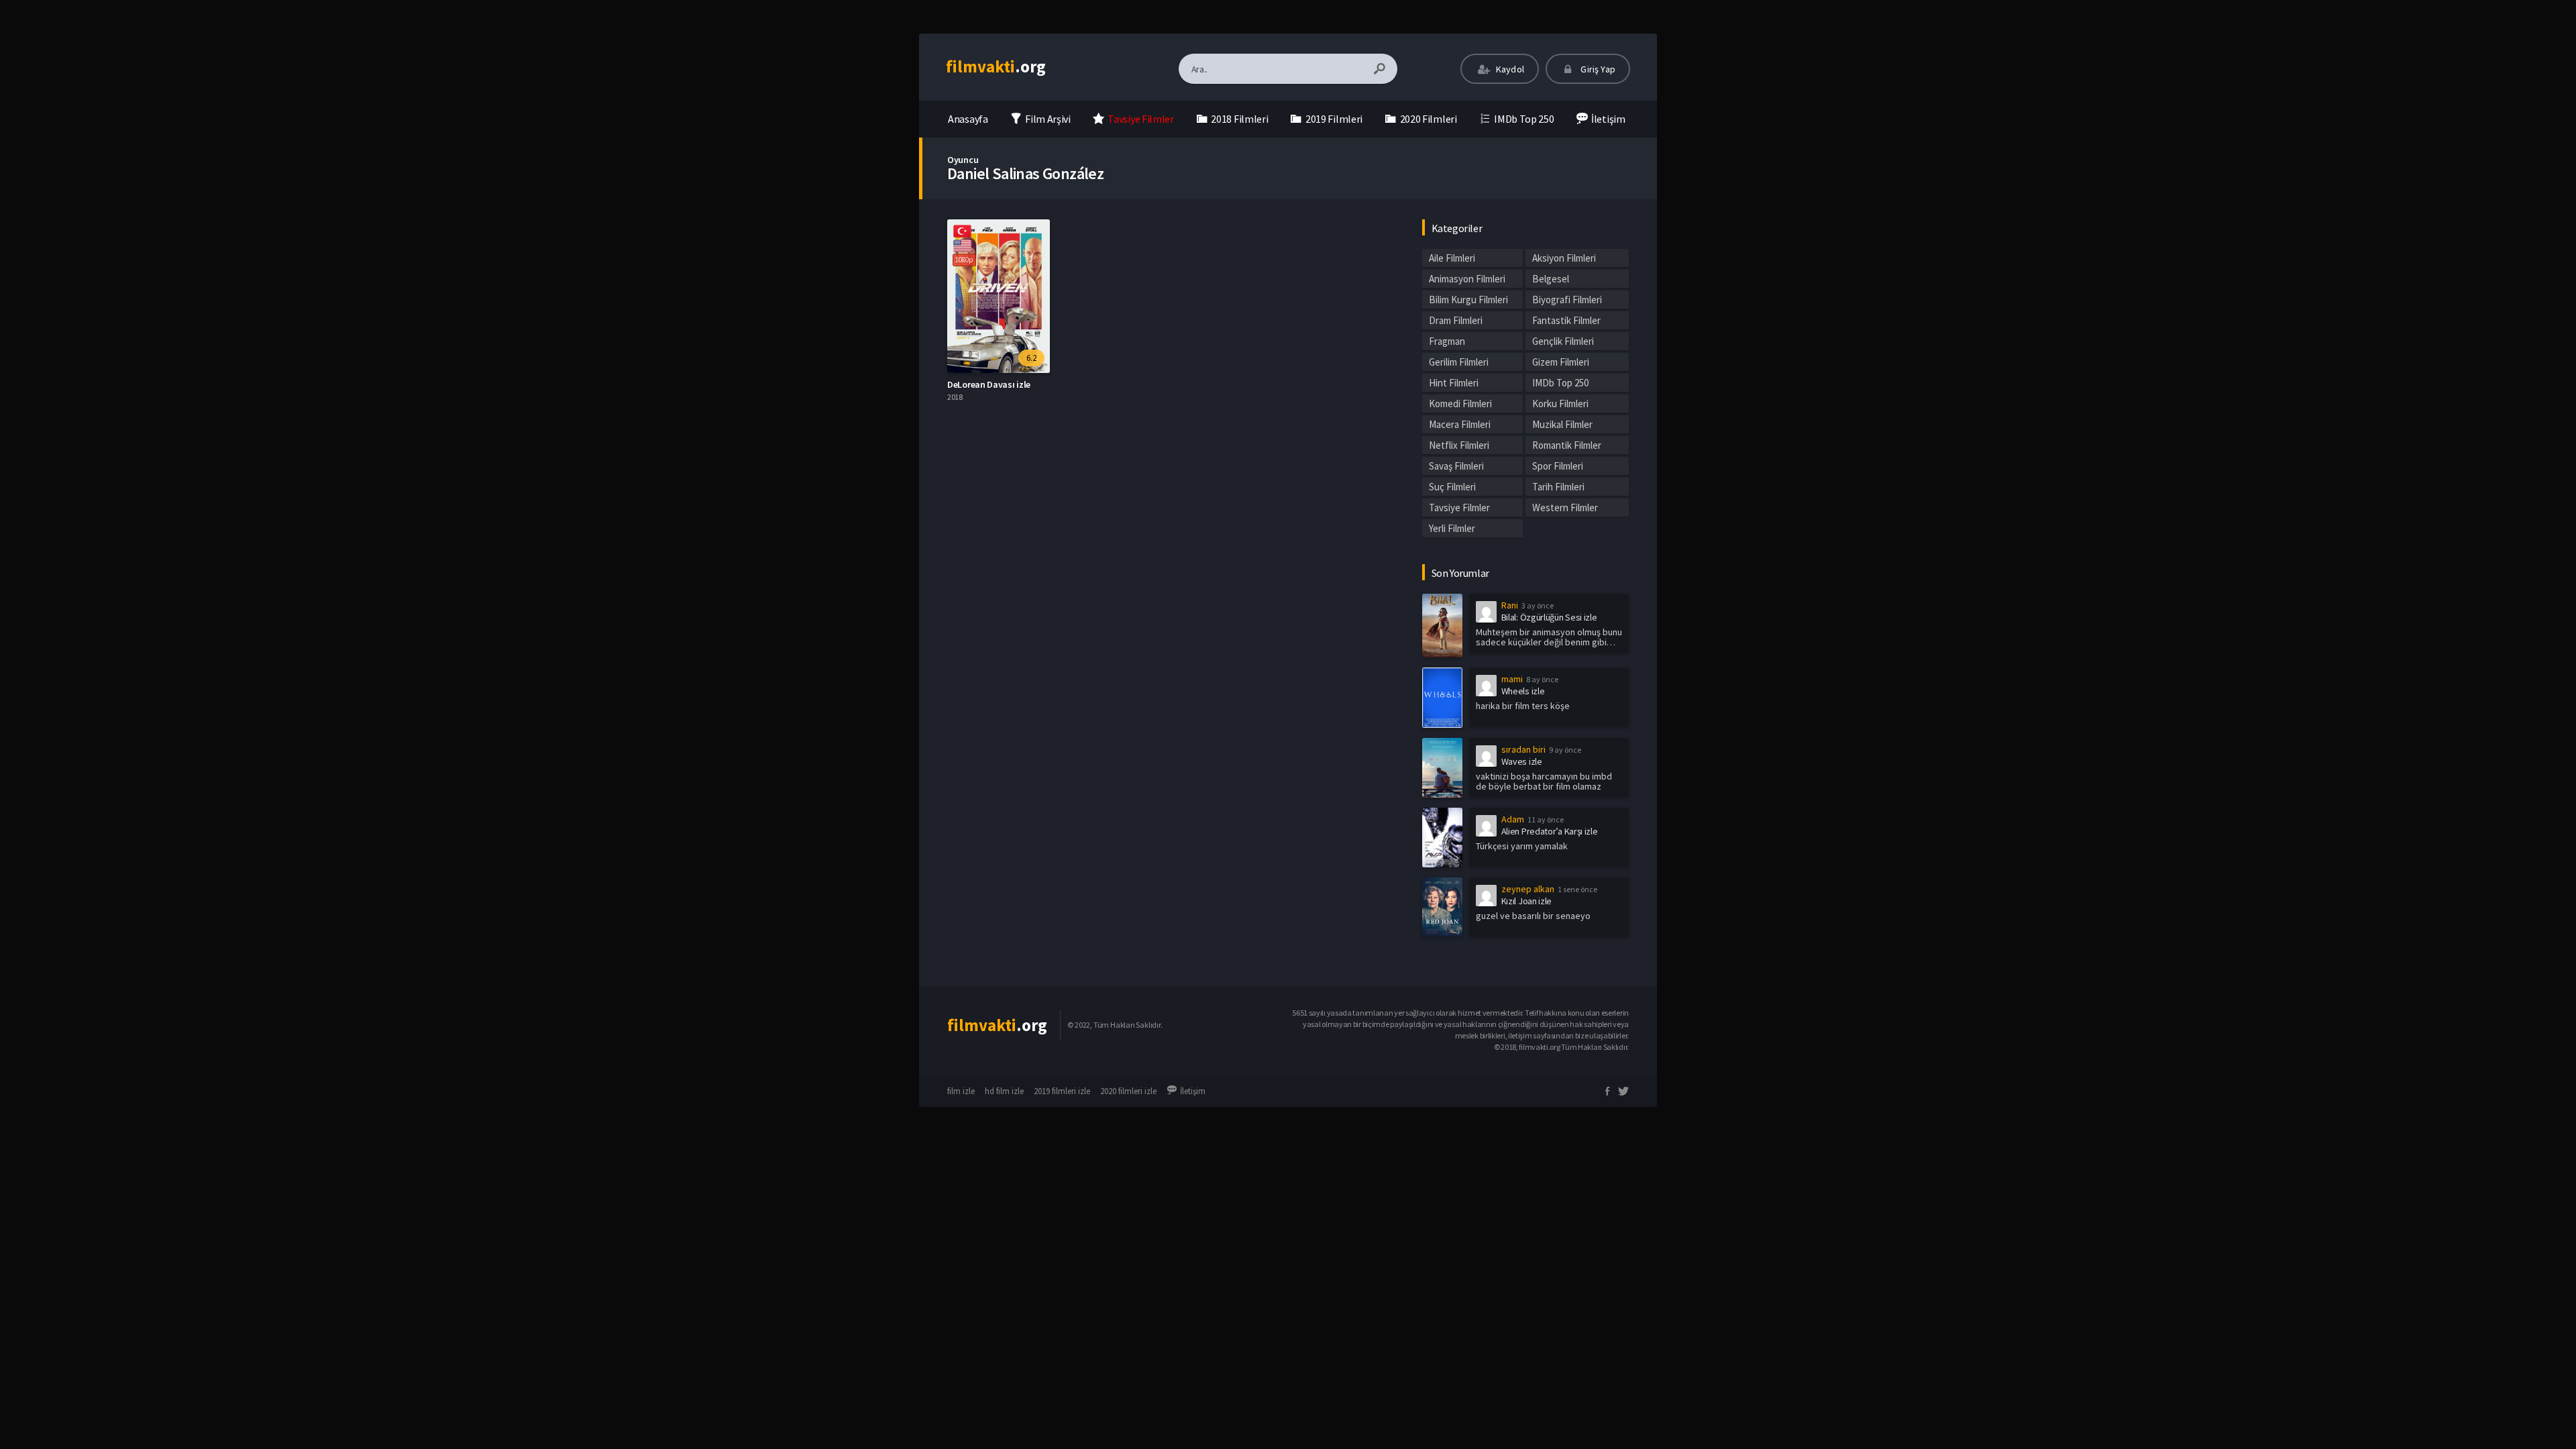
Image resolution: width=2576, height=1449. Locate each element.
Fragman (1447, 341)
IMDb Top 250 (1560, 383)
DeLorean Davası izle (989, 384)
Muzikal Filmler (1562, 424)
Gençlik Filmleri (1563, 341)
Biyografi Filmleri (1567, 300)
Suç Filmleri (1452, 487)
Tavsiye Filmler (1459, 507)
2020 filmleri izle (1128, 1091)
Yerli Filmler (1452, 528)
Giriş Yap (1597, 69)
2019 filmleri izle (1062, 1091)
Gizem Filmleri (1561, 362)
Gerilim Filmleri (1459, 362)
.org (996, 66)
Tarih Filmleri (1558, 487)
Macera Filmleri (1460, 424)
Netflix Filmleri (1459, 445)
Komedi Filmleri (1460, 404)
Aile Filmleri (1452, 258)
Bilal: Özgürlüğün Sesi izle (1549, 617)
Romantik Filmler (1567, 445)
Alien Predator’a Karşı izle (1550, 831)
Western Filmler (1565, 507)
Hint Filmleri (1454, 383)
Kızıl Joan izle (1527, 901)
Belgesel (1551, 279)
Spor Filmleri (1558, 466)
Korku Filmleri (1560, 404)
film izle (961, 1091)
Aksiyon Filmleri (1564, 258)
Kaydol (1509, 69)
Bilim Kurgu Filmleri (1468, 300)
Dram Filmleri (1456, 320)
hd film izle (1004, 1091)
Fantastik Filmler (1566, 320)
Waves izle (1522, 761)
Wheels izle (1523, 691)
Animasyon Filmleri (1467, 279)
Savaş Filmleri (1456, 466)
